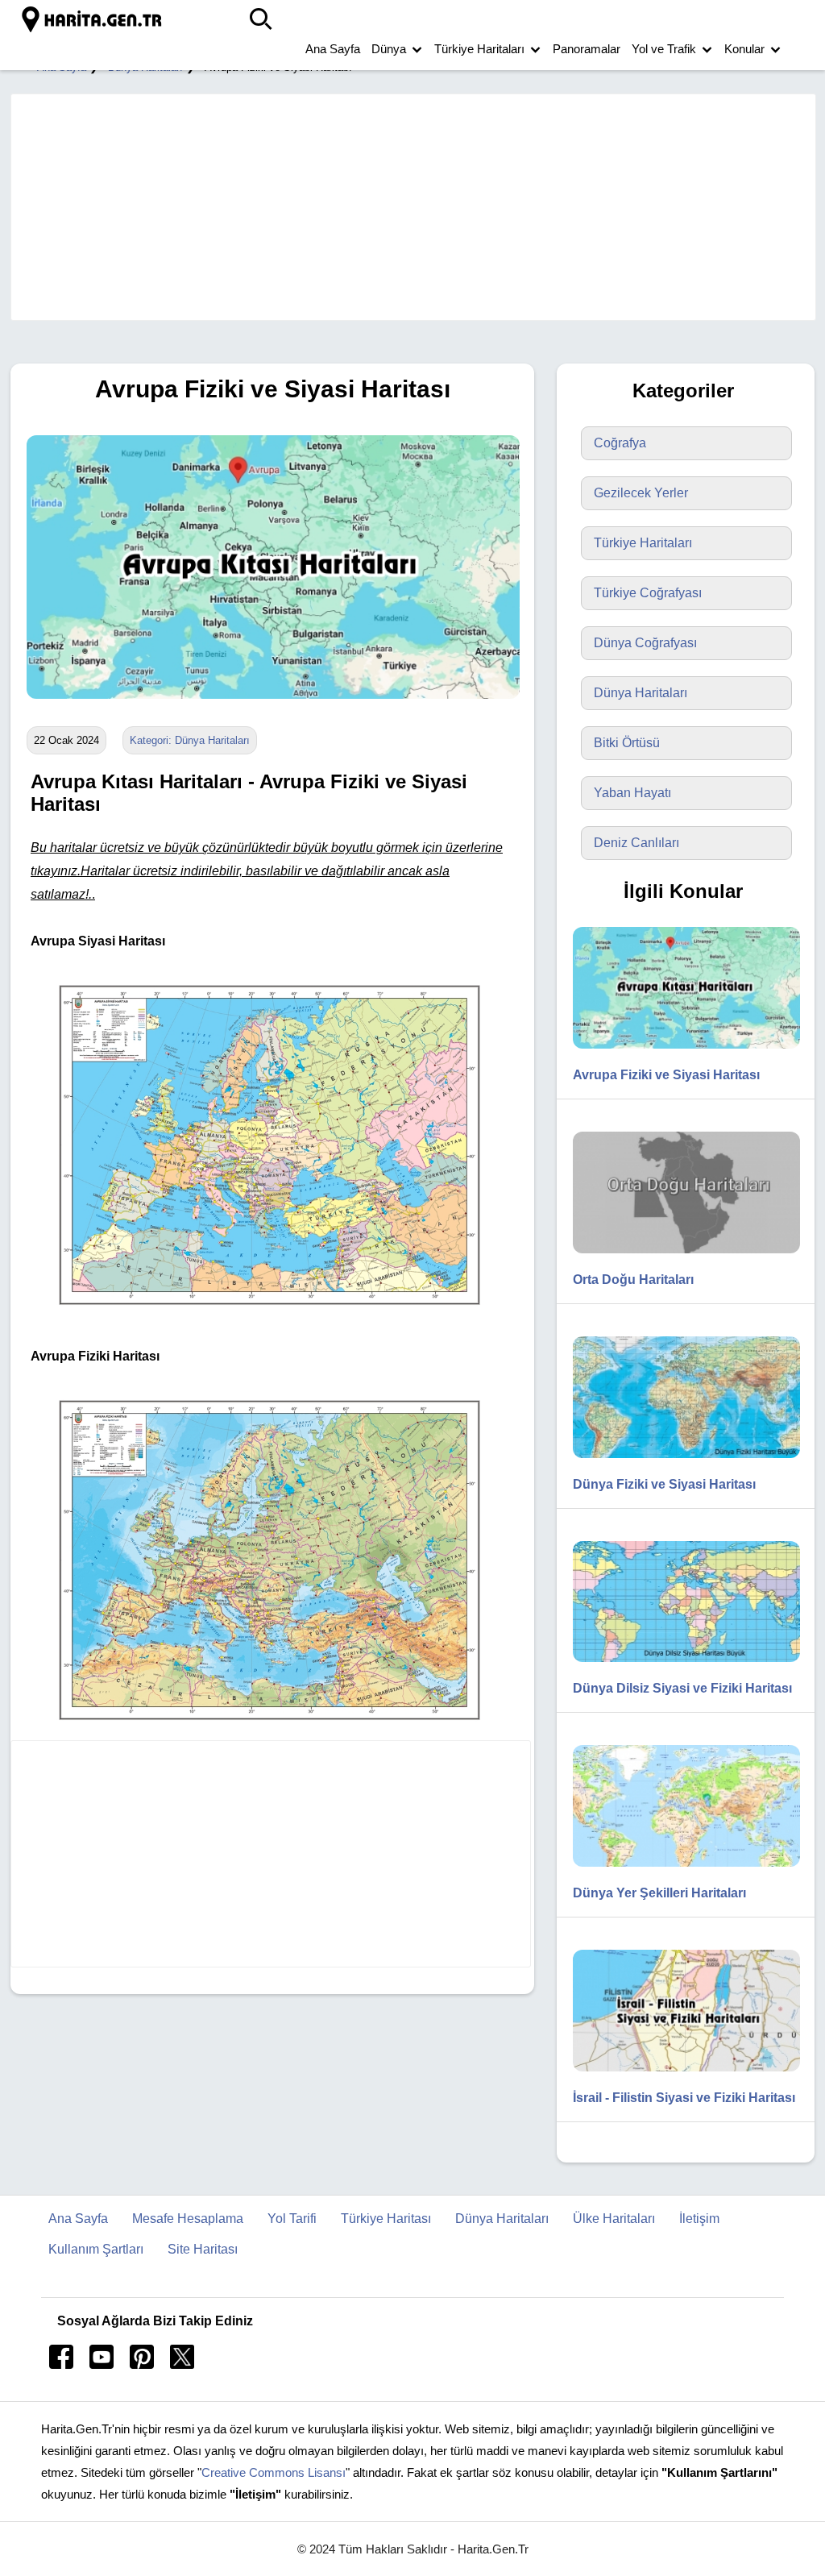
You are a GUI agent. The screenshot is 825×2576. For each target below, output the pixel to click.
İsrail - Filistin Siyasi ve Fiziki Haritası (684, 2098)
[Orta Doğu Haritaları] (678, 1257)
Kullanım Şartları (96, 2249)
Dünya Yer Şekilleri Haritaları (659, 1893)
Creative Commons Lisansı (274, 2472)
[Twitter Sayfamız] (182, 2364)
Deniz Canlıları (636, 843)
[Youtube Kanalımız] (102, 2364)
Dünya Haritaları (641, 693)
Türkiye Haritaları (479, 49)
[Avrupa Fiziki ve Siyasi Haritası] (269, 710)
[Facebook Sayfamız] (61, 2364)
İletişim (699, 2219)
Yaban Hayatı (632, 793)
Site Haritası (203, 2249)
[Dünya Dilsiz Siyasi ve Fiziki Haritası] (678, 1666)
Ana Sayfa (333, 49)
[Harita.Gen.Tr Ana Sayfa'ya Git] (93, 20)
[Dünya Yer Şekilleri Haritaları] (678, 1870)
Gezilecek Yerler (641, 493)
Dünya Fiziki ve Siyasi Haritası (664, 1484)
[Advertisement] (405, 207)
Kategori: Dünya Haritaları (190, 740)
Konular (744, 49)
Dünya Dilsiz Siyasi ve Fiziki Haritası (682, 1688)
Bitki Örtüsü (627, 743)
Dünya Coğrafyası (645, 643)
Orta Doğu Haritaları (633, 1280)
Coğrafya (620, 443)
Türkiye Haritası (386, 2219)
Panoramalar (587, 49)
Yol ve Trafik (664, 49)
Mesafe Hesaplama (188, 2219)
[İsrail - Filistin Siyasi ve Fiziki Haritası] (678, 2075)
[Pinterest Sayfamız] (142, 2364)
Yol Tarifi (292, 2219)
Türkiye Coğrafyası (648, 593)
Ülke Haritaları (614, 2219)
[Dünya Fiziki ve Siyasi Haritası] (678, 1462)
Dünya (389, 49)
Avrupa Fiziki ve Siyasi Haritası (666, 1075)
